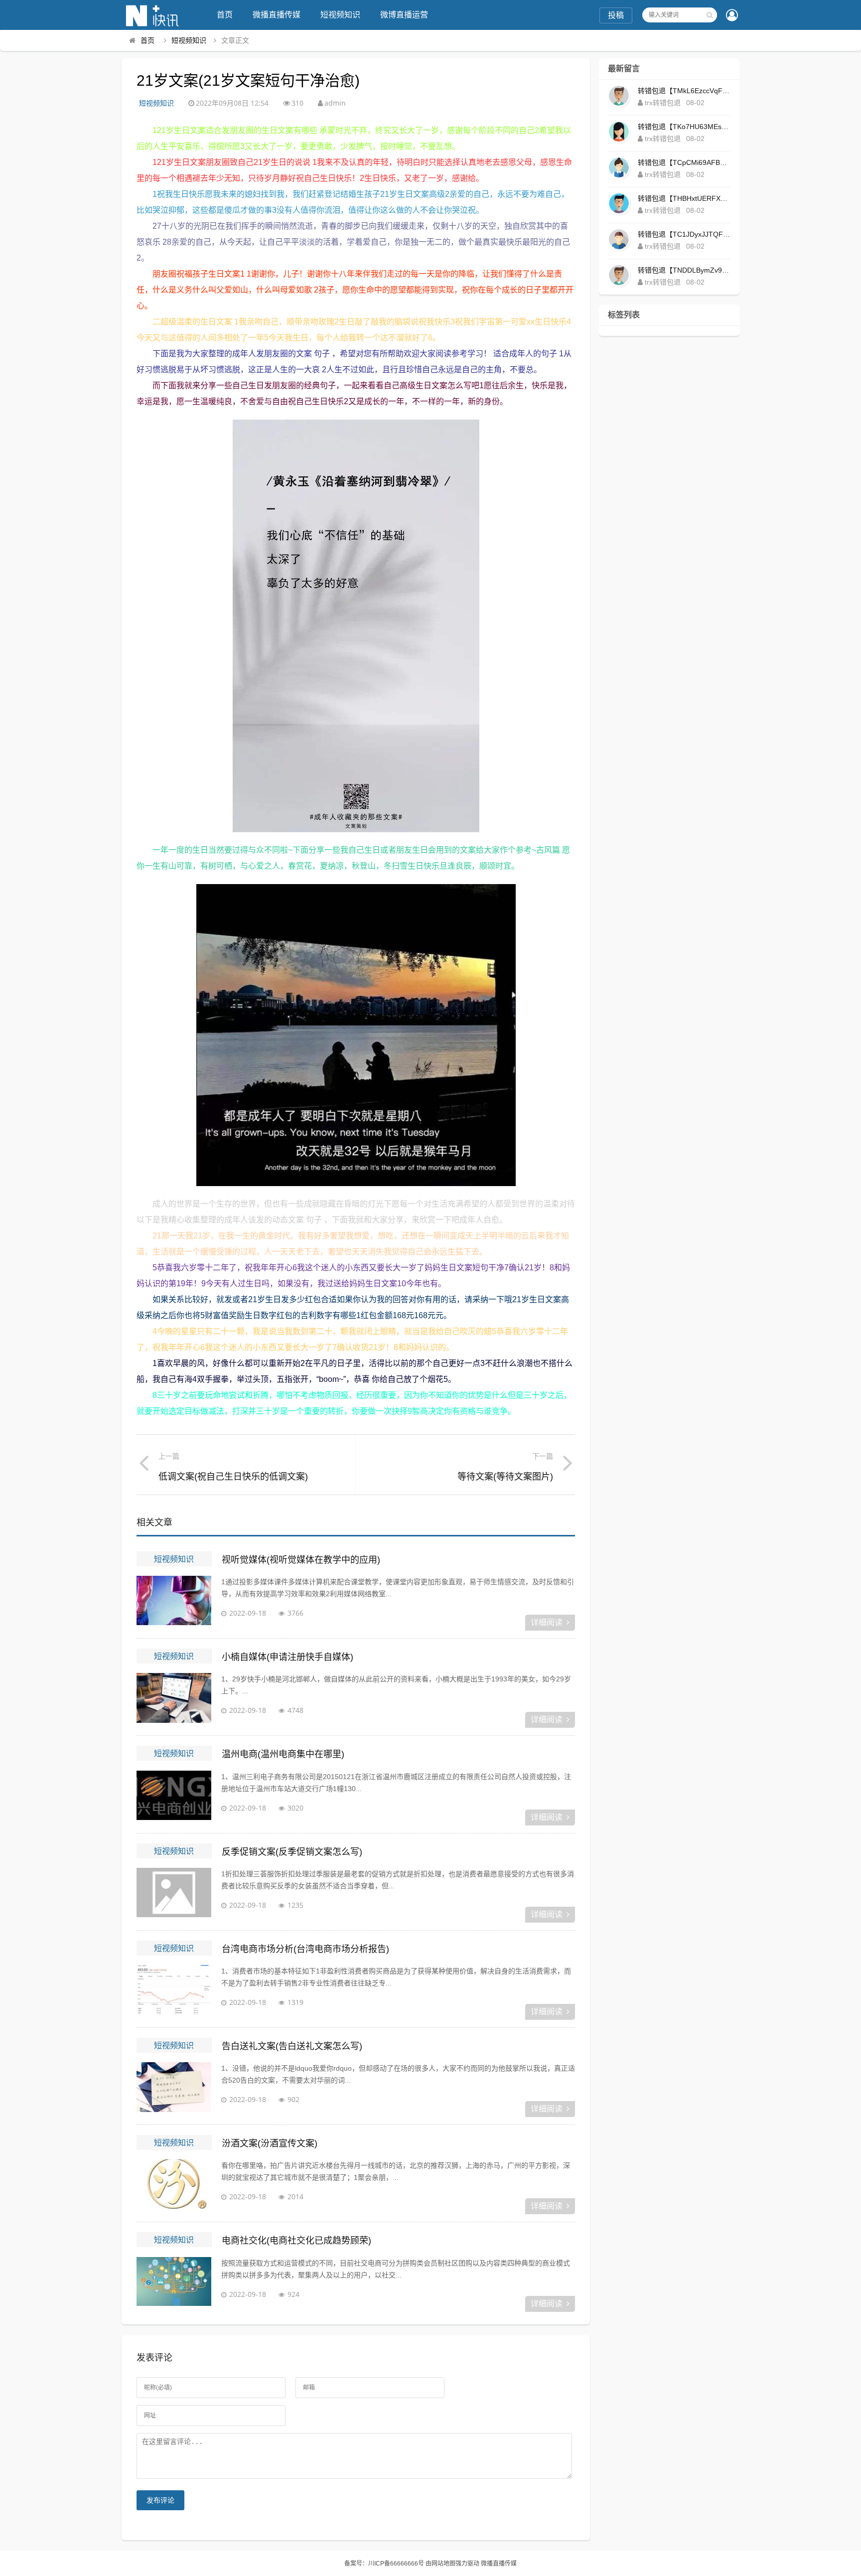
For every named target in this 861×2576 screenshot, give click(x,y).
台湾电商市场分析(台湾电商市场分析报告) (305, 1949)
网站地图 (443, 2564)
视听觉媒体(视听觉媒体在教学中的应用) (301, 1560)
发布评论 (160, 2500)
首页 (225, 15)
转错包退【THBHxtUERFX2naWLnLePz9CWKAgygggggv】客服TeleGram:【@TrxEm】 (684, 198)
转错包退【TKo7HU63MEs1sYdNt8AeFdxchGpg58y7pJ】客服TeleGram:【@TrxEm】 (684, 127)
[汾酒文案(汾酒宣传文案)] (174, 2184)
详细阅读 (547, 1622)
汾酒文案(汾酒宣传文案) (270, 2143)
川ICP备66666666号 (396, 2564)
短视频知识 (340, 15)
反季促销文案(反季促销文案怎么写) (292, 1852)
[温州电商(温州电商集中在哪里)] (174, 1796)
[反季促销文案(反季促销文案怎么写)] (174, 1893)
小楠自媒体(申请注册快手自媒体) (287, 1657)
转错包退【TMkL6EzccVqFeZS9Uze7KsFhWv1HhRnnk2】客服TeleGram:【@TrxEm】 (684, 91)
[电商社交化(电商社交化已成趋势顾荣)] (174, 2282)
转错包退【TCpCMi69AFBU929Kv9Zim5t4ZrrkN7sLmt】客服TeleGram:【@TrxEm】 (684, 162)
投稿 (616, 15)
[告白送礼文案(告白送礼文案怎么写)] (174, 2087)
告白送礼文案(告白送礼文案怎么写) (292, 2046)
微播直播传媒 (277, 15)
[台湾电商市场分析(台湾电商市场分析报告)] (174, 1990)
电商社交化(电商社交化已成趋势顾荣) (296, 2241)
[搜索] (710, 15)
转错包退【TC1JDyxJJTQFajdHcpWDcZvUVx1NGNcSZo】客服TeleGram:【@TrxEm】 (684, 234)
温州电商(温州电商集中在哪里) (283, 1754)
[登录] (732, 16)
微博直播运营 (404, 15)
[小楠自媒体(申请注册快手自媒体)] (174, 1698)
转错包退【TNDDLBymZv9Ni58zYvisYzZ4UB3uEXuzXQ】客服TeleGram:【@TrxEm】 (684, 270)
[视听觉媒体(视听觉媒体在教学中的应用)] (174, 1601)
